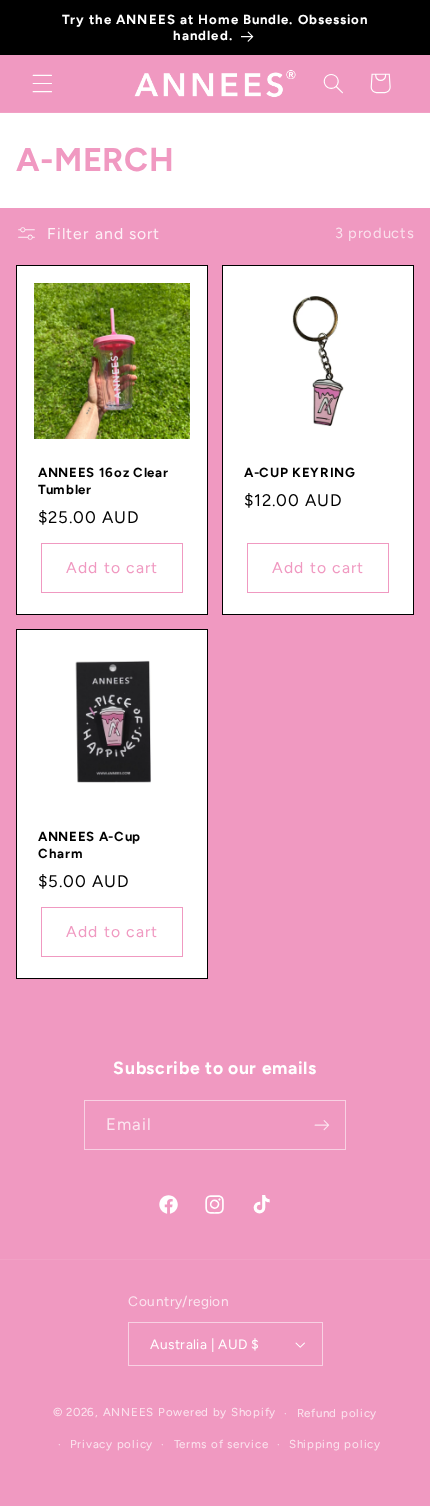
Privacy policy (111, 1444)
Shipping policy (335, 1444)
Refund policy (337, 1413)
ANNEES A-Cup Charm (89, 844)
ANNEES (128, 1413)
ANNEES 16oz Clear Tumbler (103, 480)
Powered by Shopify (217, 1413)
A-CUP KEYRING (300, 472)
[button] (42, 83)
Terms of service (221, 1444)
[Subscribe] (322, 1124)
